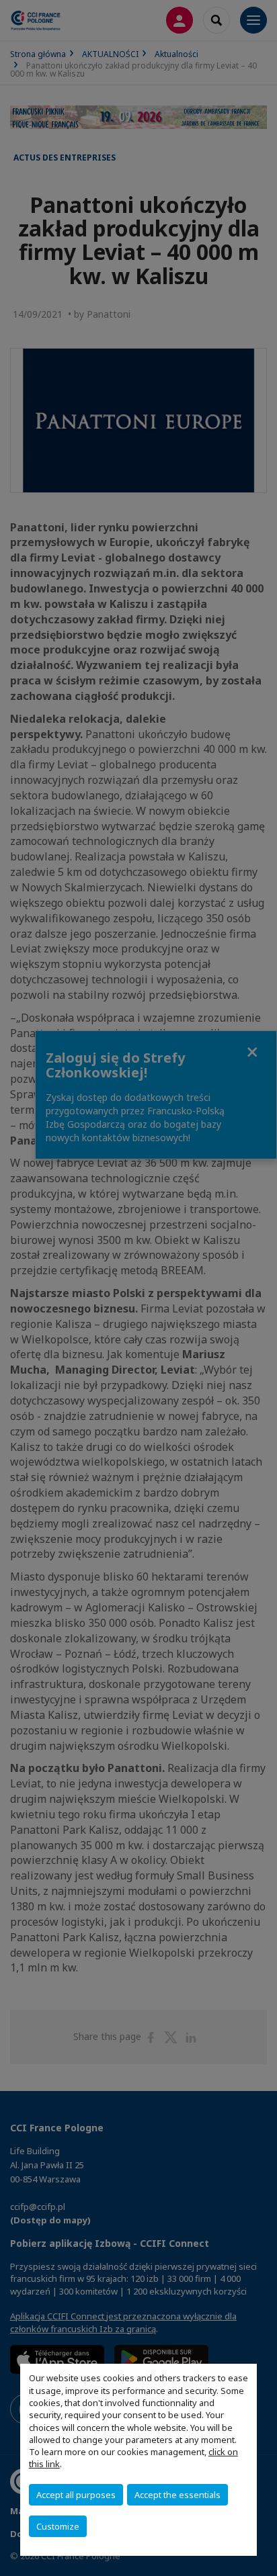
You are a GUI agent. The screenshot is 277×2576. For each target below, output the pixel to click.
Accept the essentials (177, 2495)
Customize (58, 2526)
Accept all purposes (76, 2495)
